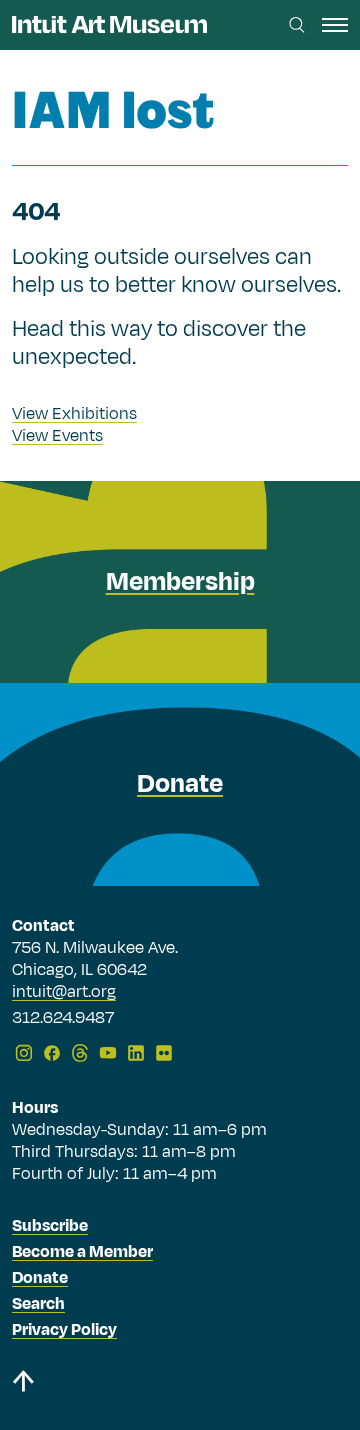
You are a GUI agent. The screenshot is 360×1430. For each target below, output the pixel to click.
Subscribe (50, 1226)
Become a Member (82, 1252)
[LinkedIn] (136, 1053)
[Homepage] (109, 24)
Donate (40, 1278)
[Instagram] (24, 1053)
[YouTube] (108, 1053)
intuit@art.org (64, 992)
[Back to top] (180, 1384)
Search (38, 1304)
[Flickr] (164, 1053)
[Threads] (80, 1053)
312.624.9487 (63, 1019)
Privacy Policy (64, 1330)
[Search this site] (297, 25)
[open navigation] (335, 25)
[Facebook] (52, 1053)
